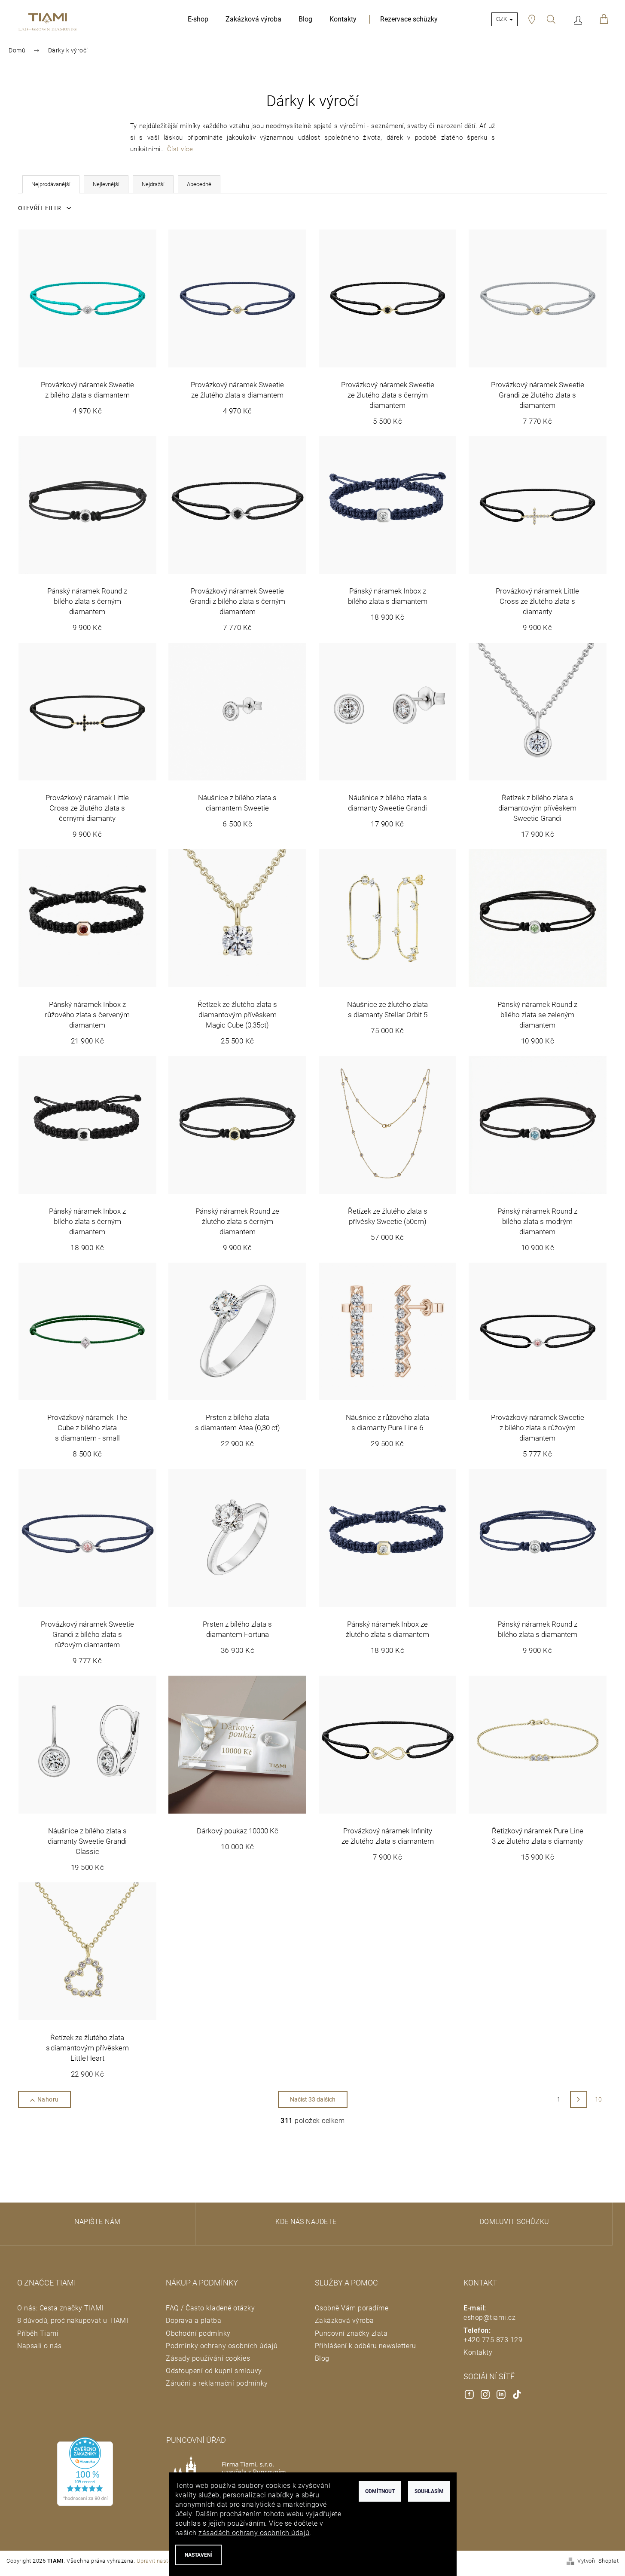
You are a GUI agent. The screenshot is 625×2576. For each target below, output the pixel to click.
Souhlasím (429, 2491)
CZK (502, 19)
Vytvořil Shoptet (598, 2561)
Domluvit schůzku (515, 2222)
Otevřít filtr (40, 208)
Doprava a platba (194, 2321)
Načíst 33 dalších (313, 2099)
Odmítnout (380, 2491)
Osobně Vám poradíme (352, 2308)
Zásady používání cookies (208, 2358)
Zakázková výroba (345, 2321)
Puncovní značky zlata (351, 2333)
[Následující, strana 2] (579, 2099)
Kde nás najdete (306, 2222)
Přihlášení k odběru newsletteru (366, 2346)
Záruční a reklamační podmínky (217, 2383)
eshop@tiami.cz (489, 2317)
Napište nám (98, 2222)
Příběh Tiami (38, 2333)
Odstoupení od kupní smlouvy (214, 2371)
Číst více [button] (180, 149)
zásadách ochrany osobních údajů (254, 2533)
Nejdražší (153, 184)
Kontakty (478, 2352)
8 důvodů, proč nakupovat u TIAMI (73, 2321)
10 (599, 2099)
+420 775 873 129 (493, 2340)
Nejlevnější (106, 184)
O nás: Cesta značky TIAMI (60, 2308)
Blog (322, 2358)
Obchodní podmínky (198, 2333)
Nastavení (198, 2555)
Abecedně (199, 184)
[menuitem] (198, 19)
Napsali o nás (40, 2346)
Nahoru (48, 2099)
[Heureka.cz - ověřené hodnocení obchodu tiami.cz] (85, 2472)
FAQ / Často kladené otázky (210, 2308)
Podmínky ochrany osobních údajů (222, 2346)
